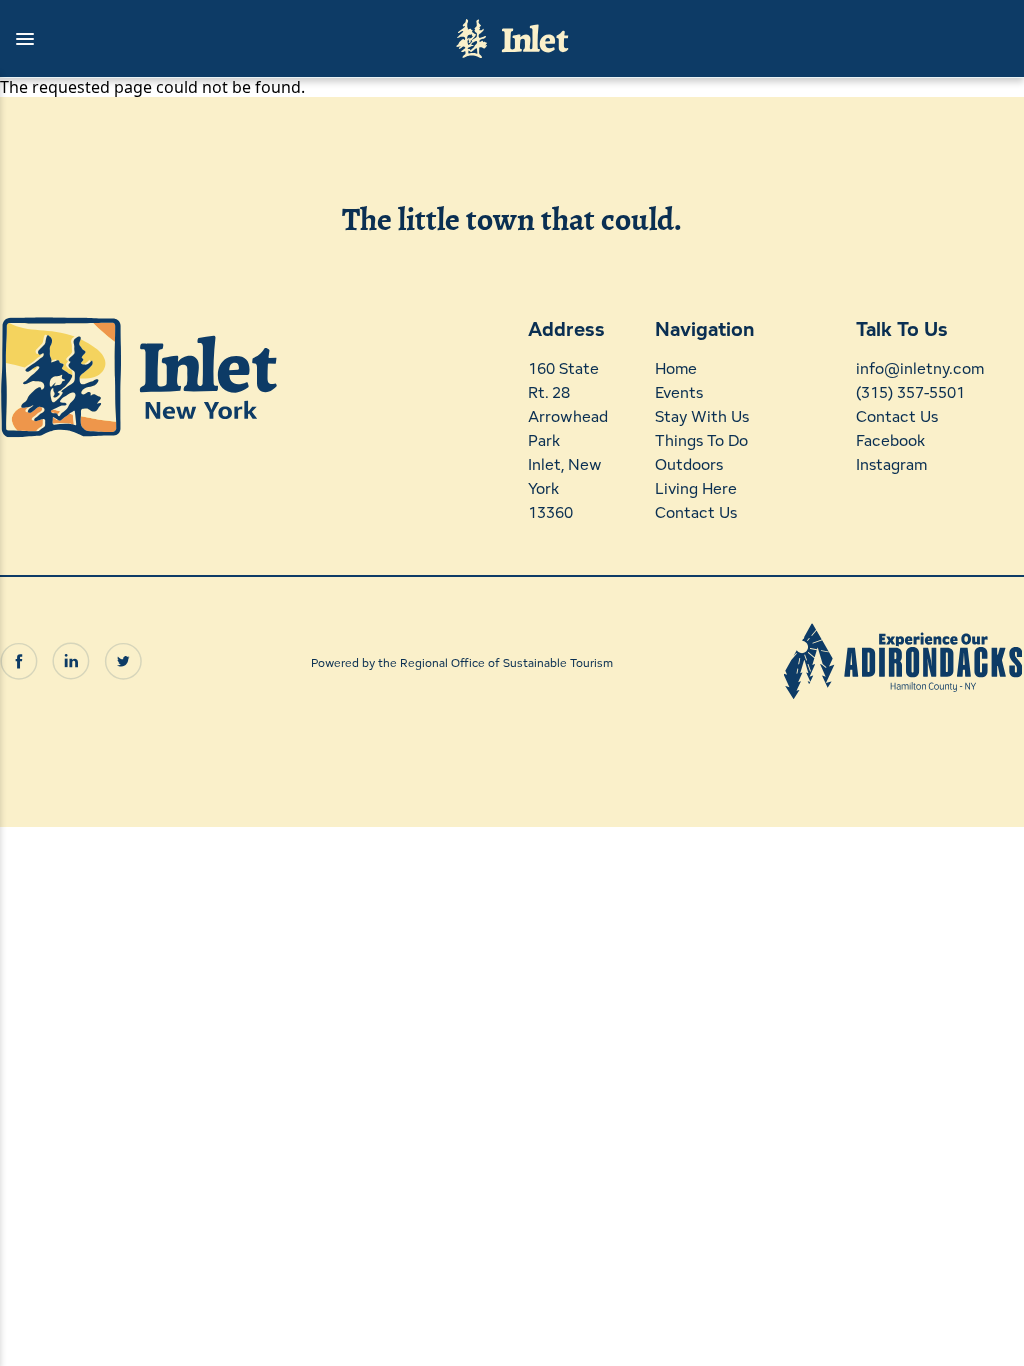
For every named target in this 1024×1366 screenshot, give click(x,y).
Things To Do (701, 440)
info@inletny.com (920, 368)
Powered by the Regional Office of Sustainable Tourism (462, 662)
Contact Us (696, 512)
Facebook (890, 440)
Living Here (696, 488)
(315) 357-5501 (910, 392)
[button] (218, 39)
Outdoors (689, 464)
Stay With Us (702, 416)
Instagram (891, 464)
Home (676, 368)
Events (679, 392)
